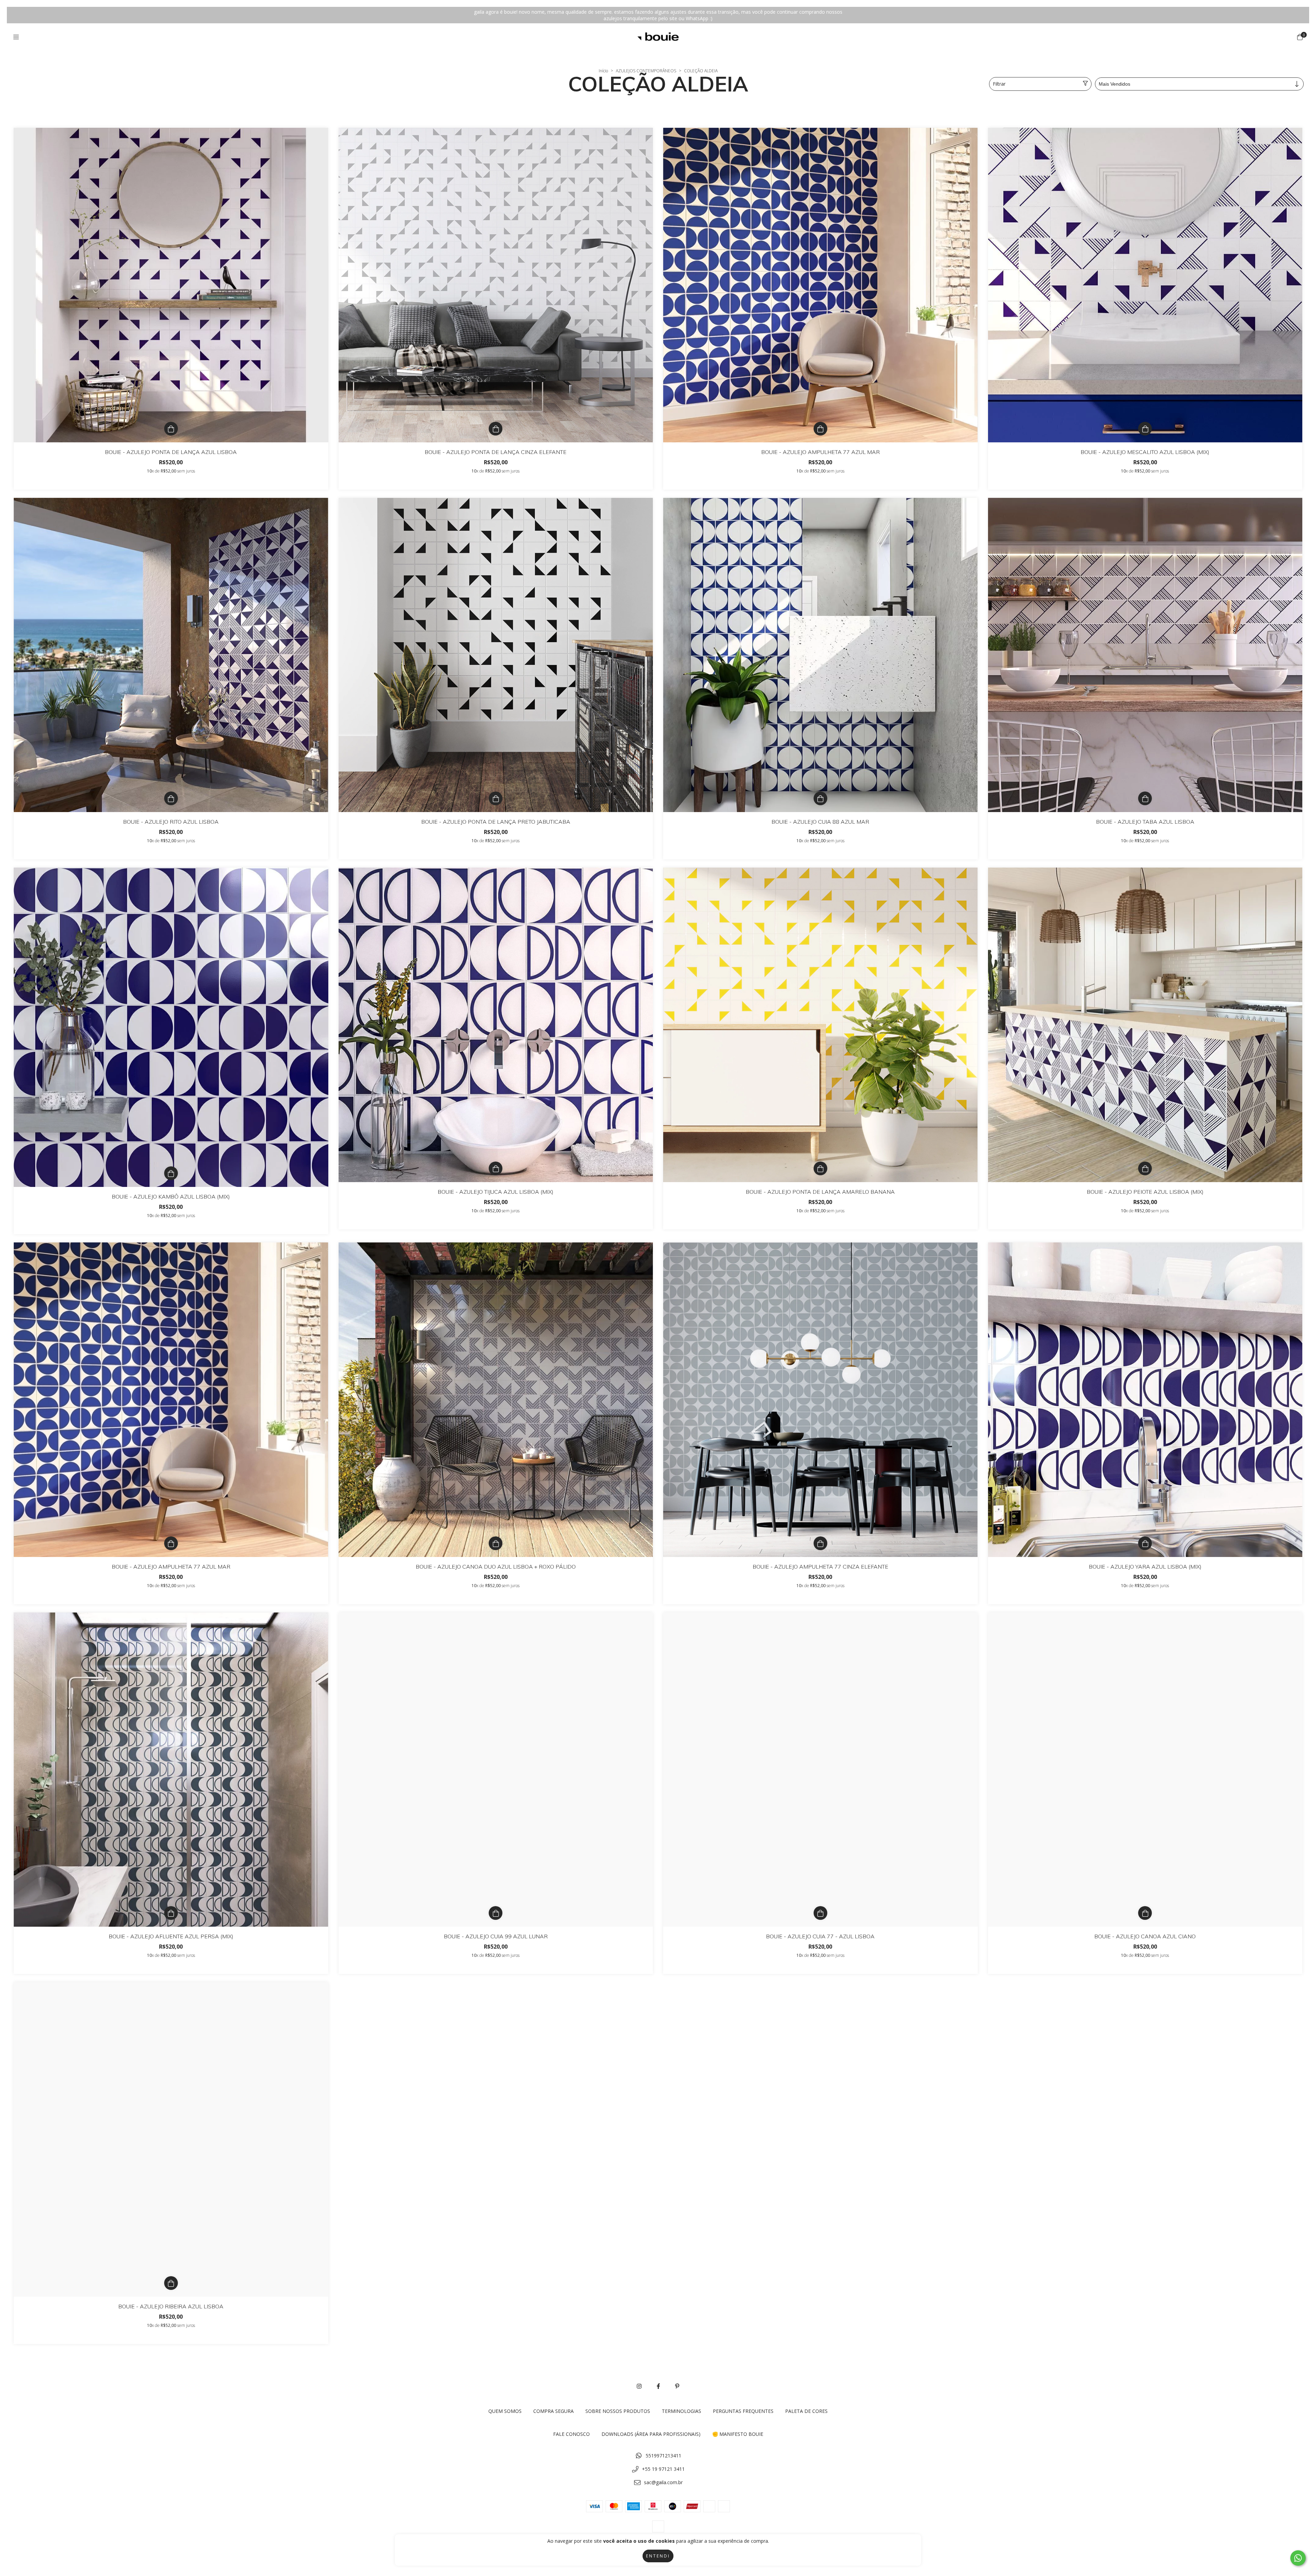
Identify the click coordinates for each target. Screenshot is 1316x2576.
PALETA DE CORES (806, 2411)
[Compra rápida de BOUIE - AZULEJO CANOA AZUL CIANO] (1145, 1913)
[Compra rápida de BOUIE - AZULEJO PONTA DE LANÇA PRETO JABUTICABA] (496, 798)
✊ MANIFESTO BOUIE (738, 2434)
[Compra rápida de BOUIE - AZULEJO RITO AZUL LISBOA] (171, 798)
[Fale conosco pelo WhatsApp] (1298, 2558)
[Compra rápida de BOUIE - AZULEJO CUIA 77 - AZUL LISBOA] (820, 1913)
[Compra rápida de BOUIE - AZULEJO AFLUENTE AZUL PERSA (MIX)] (171, 1913)
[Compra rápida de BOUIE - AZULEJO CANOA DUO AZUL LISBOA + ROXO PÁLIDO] (496, 1543)
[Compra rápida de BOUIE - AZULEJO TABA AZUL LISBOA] (1145, 798)
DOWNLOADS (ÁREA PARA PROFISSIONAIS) (651, 2434)
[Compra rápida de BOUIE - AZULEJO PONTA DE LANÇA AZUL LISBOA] (171, 429)
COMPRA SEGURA (553, 2411)
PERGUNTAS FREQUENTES (743, 2411)
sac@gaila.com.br (663, 2482)
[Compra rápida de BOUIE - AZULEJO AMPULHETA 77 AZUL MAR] (820, 429)
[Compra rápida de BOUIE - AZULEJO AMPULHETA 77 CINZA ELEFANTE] (820, 1543)
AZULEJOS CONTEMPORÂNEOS (646, 71)
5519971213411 (663, 2456)
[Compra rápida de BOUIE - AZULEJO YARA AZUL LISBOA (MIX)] (1145, 1543)
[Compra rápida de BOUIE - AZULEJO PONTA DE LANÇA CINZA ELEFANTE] (496, 429)
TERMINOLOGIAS (681, 2411)
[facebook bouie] (658, 2386)
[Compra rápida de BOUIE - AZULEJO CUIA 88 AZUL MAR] (820, 798)
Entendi (658, 2556)
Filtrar (999, 84)
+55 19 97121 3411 (663, 2469)
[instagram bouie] (639, 2386)
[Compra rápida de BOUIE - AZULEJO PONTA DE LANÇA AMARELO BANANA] (820, 1168)
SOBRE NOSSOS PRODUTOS (618, 2411)
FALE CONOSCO (571, 2434)
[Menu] (16, 37)
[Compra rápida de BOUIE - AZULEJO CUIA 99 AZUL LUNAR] (496, 1913)
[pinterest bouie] (677, 2386)
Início (603, 71)
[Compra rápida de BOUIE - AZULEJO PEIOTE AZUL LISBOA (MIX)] (1145, 1168)
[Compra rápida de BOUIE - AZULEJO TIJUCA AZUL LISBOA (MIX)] (496, 1168)
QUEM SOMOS (505, 2411)
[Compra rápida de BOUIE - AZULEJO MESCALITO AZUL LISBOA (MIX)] (1145, 429)
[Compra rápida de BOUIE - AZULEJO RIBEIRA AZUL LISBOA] (171, 2283)
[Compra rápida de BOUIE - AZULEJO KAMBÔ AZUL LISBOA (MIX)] (171, 1173)
